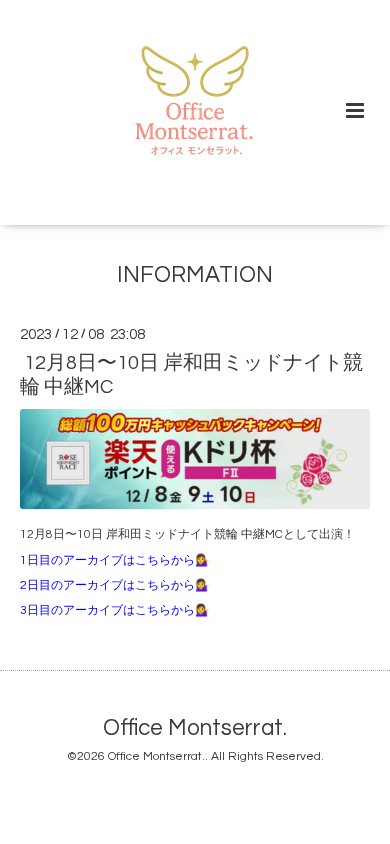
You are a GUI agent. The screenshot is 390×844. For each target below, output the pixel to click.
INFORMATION (195, 275)
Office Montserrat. (195, 728)
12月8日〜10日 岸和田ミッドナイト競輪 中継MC (191, 374)
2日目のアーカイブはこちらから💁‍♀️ (115, 585)
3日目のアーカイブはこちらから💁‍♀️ (115, 610)
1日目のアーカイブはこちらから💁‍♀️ (115, 560)
